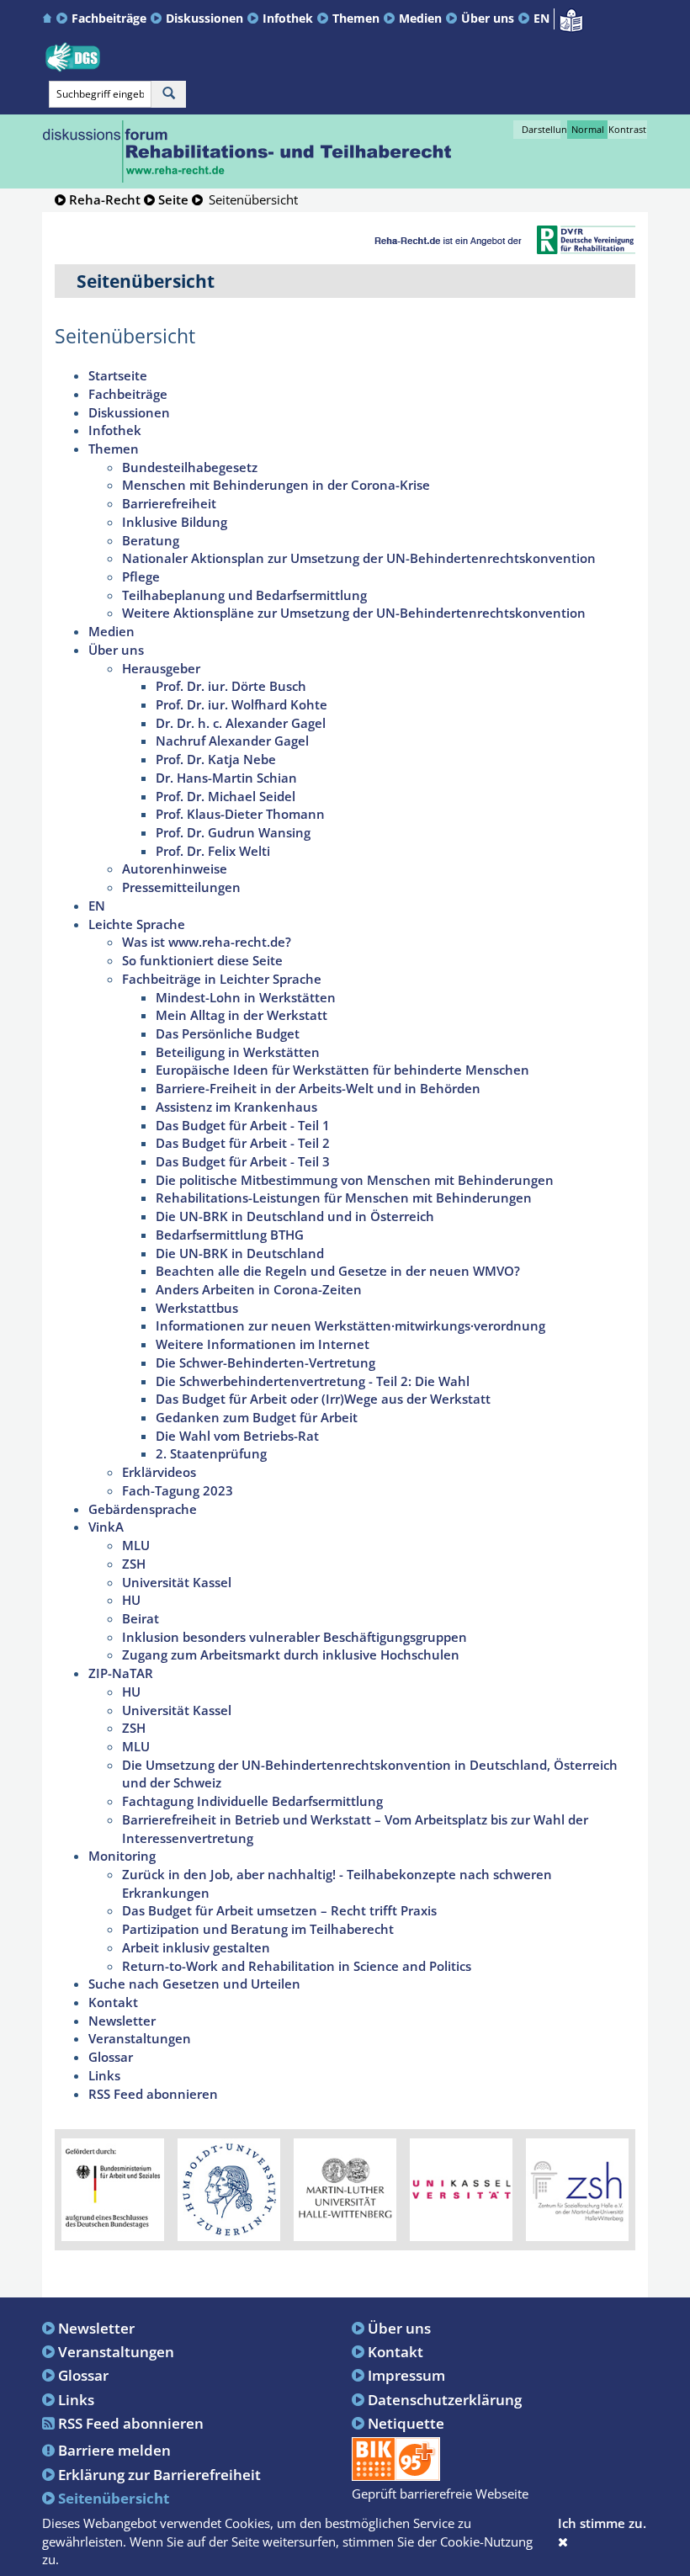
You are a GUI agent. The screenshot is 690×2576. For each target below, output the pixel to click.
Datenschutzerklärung (445, 2399)
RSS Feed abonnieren (131, 2423)
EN (541, 18)
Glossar (83, 2375)
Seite (173, 199)
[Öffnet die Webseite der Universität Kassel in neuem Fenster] (461, 2188)
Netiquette (406, 2423)
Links (76, 2399)
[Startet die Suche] (169, 94)
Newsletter (96, 2328)
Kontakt (395, 2351)
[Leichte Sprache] (571, 19)
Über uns (488, 18)
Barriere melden (114, 2450)
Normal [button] (588, 129)
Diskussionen (204, 18)
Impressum (406, 2375)
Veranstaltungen (116, 2351)
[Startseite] (49, 18)
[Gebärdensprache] (73, 57)
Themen (356, 18)
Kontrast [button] (627, 129)
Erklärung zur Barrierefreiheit (159, 2474)
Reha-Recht (105, 199)
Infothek (288, 18)
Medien (420, 18)
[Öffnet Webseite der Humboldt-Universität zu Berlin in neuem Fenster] (229, 2188)
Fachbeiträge (109, 18)
